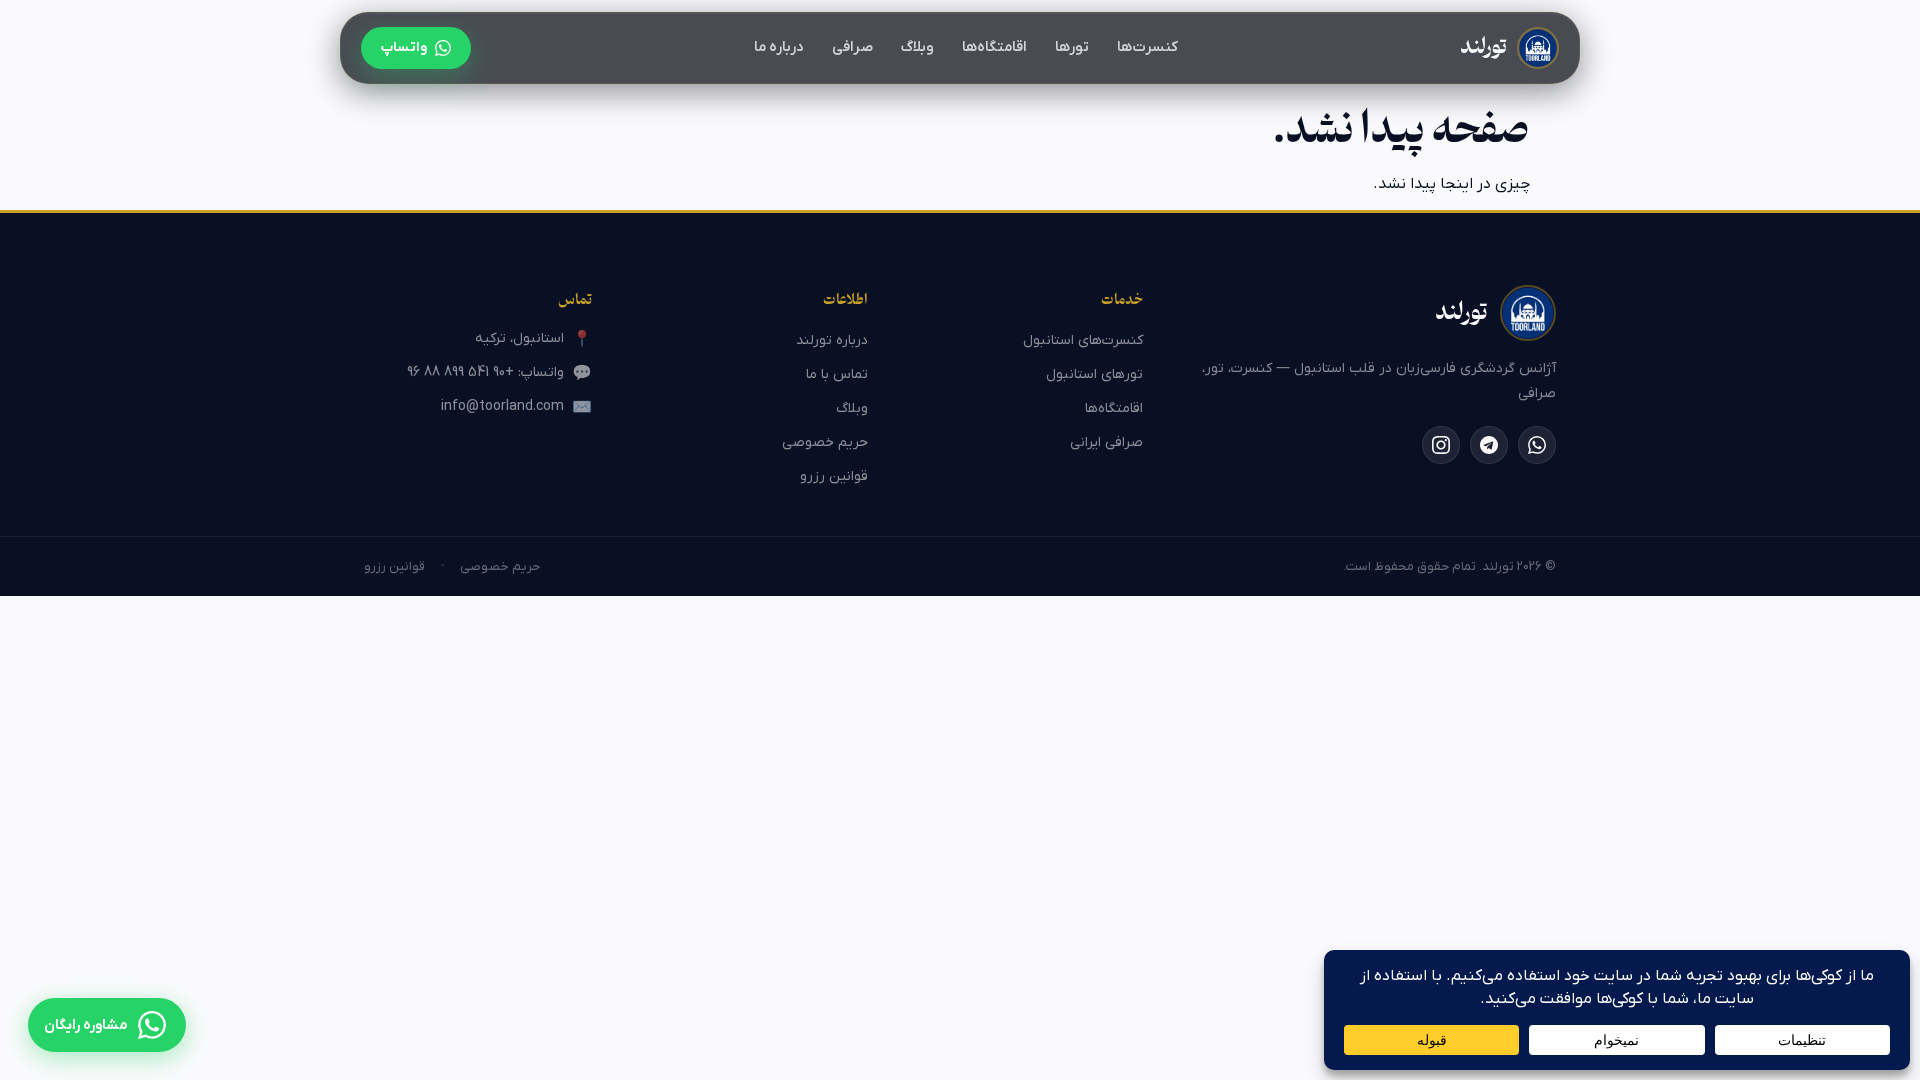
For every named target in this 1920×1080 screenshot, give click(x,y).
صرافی (852, 47)
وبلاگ (917, 47)
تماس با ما (837, 374)
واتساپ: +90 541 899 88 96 (499, 373)
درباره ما (779, 47)
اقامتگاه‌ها (994, 47)
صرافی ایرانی (1106, 442)
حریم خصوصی (825, 442)
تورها (1072, 47)
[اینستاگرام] (1441, 445)
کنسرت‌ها (1147, 47)
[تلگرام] (1489, 445)
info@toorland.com (516, 407)
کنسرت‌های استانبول (1083, 340)
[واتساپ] (1537, 445)
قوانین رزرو (834, 476)
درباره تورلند (832, 340)
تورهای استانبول (1094, 374)
